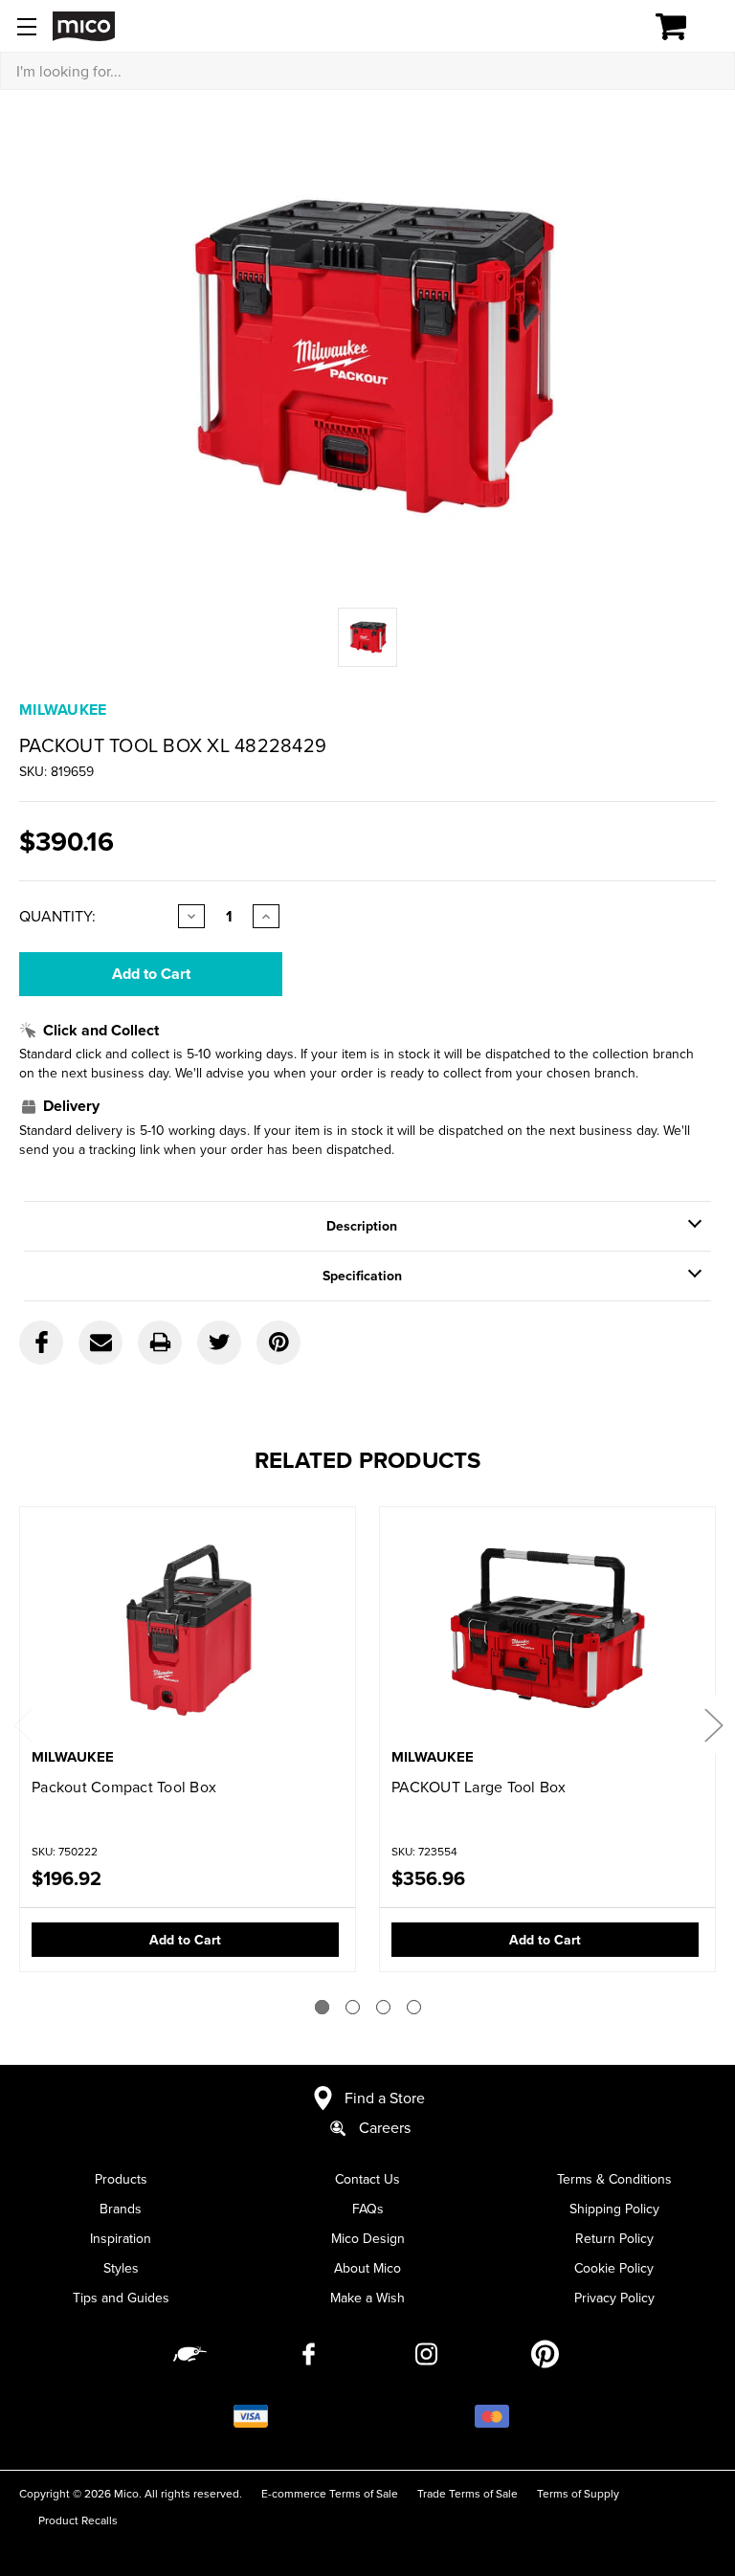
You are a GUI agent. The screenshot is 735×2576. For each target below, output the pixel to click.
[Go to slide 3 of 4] (383, 2007)
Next (713, 1725)
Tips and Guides (121, 2298)
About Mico (367, 2268)
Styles (121, 2268)
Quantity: (57, 916)
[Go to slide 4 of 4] (414, 2007)
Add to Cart (185, 1940)
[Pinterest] (278, 1343)
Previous (22, 1725)
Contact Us (367, 2179)
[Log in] (605, 27)
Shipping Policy (614, 2209)
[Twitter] (219, 1343)
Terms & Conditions (614, 2179)
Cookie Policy (614, 2268)
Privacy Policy (614, 2298)
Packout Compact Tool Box (124, 1787)
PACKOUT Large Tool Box (479, 1787)
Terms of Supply (578, 2493)
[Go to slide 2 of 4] (353, 2007)
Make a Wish (367, 2298)
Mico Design (368, 2238)
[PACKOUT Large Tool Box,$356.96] (547, 1629)
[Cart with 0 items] (682, 27)
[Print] (160, 1343)
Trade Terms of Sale (468, 2493)
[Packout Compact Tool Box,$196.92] (188, 1629)
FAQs (368, 2209)
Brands (121, 2209)
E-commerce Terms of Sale (330, 2493)
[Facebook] (41, 1343)
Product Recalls (78, 2520)
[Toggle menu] (26, 26)
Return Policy (614, 2238)
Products (121, 2179)
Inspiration (121, 2238)
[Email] (100, 1343)
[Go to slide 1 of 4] (322, 2007)
